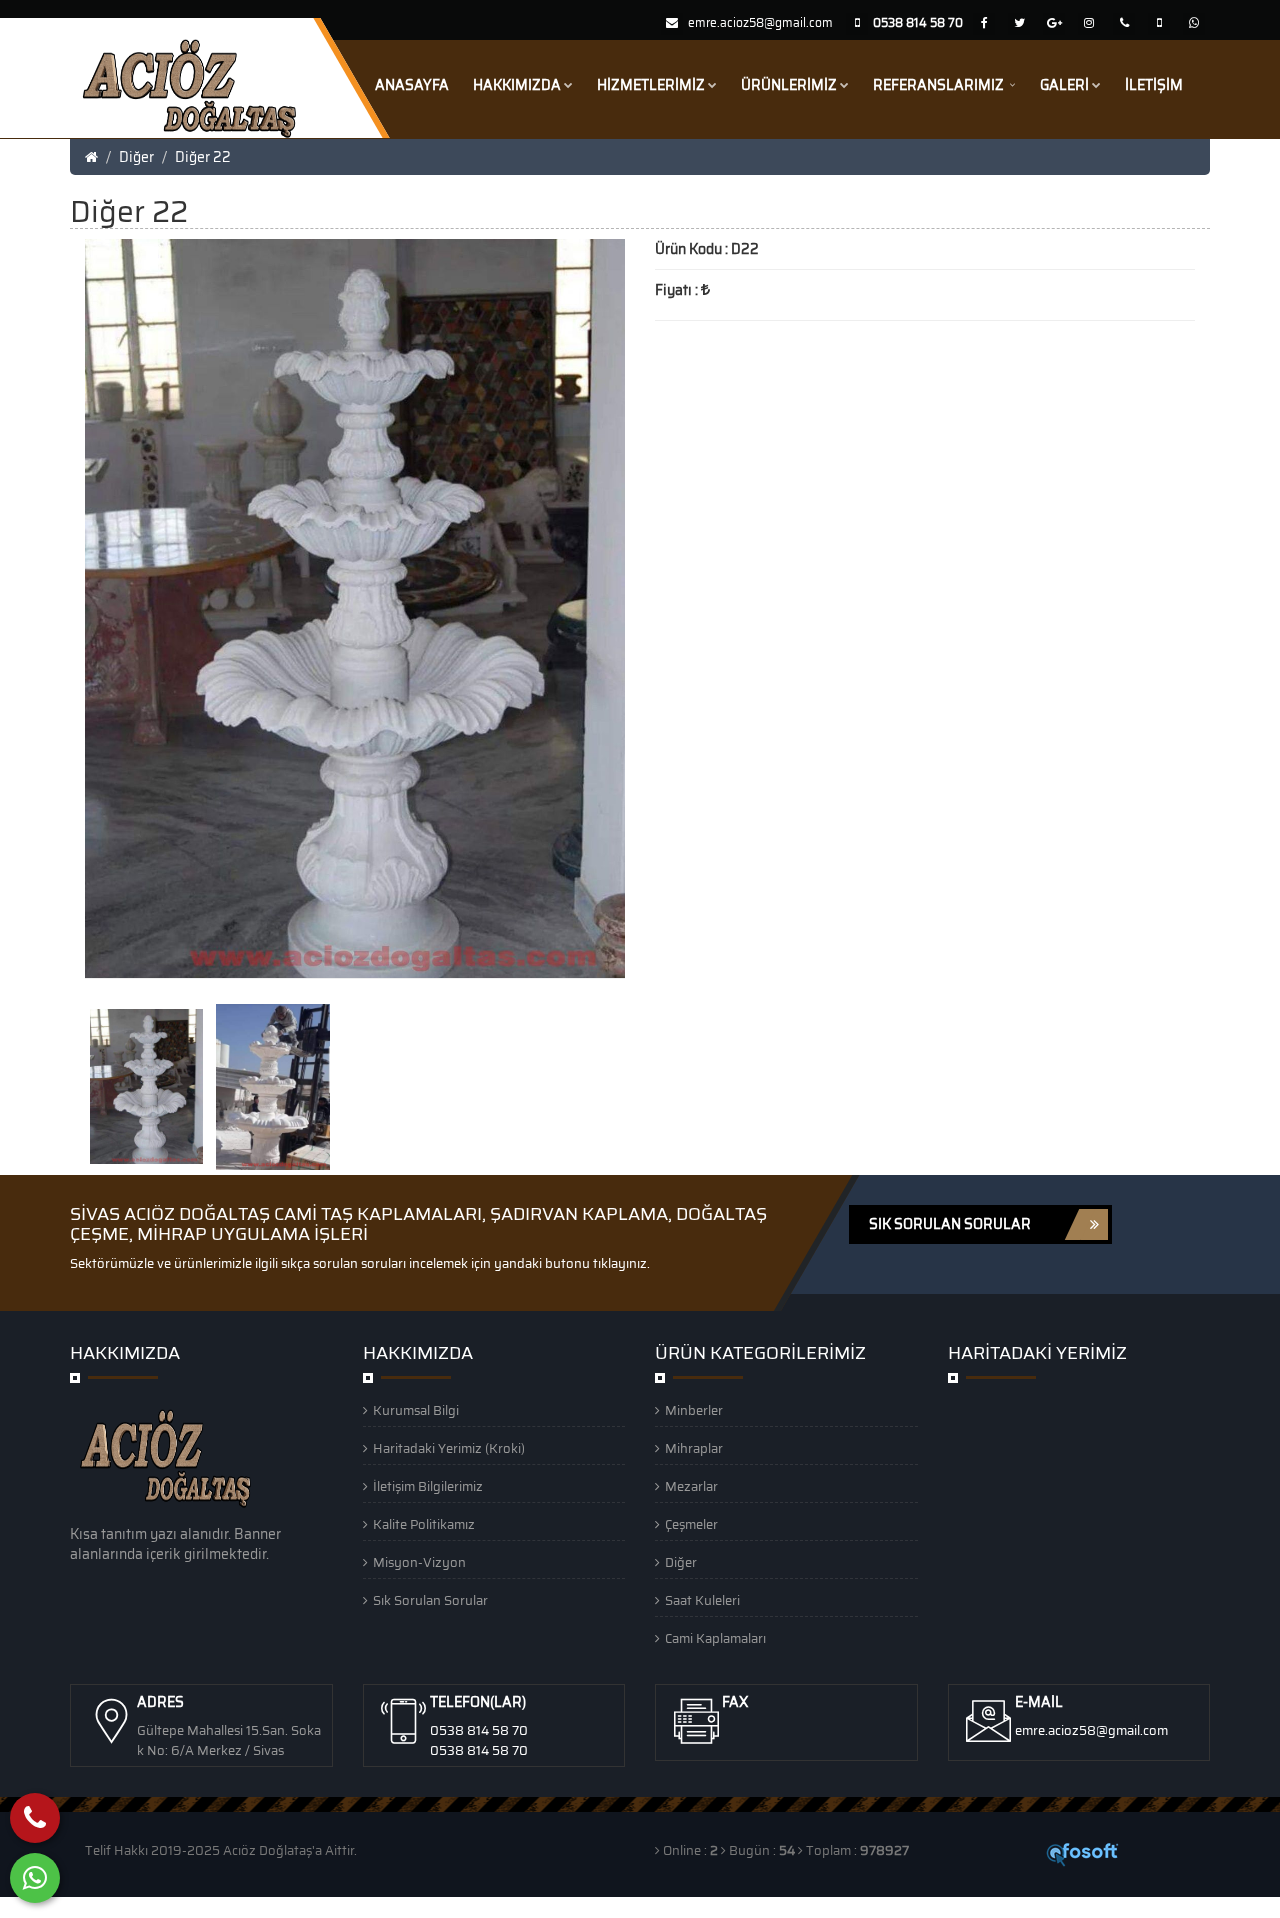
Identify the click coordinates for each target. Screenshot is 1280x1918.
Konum (210, 1907)
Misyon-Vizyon (419, 1562)
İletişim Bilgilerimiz (428, 1486)
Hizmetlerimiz (651, 85)
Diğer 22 (203, 157)
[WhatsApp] (35, 1878)
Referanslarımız (940, 85)
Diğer (136, 157)
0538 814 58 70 (479, 1730)
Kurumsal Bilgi (416, 1410)
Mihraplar (694, 1448)
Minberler (694, 1410)
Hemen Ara (52, 1907)
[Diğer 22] (148, 1085)
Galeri (1064, 85)
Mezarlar (691, 1486)
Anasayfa (412, 85)
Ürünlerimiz (789, 85)
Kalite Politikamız (424, 1524)
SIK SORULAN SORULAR (950, 1224)
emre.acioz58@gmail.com (760, 22)
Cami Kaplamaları (715, 1638)
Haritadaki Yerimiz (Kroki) (449, 1448)
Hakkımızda (517, 85)
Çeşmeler (691, 1524)
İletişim (1154, 85)
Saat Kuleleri (702, 1600)
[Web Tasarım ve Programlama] (1083, 1852)
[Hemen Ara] (35, 1818)
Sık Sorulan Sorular (430, 1600)
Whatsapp (140, 1907)
